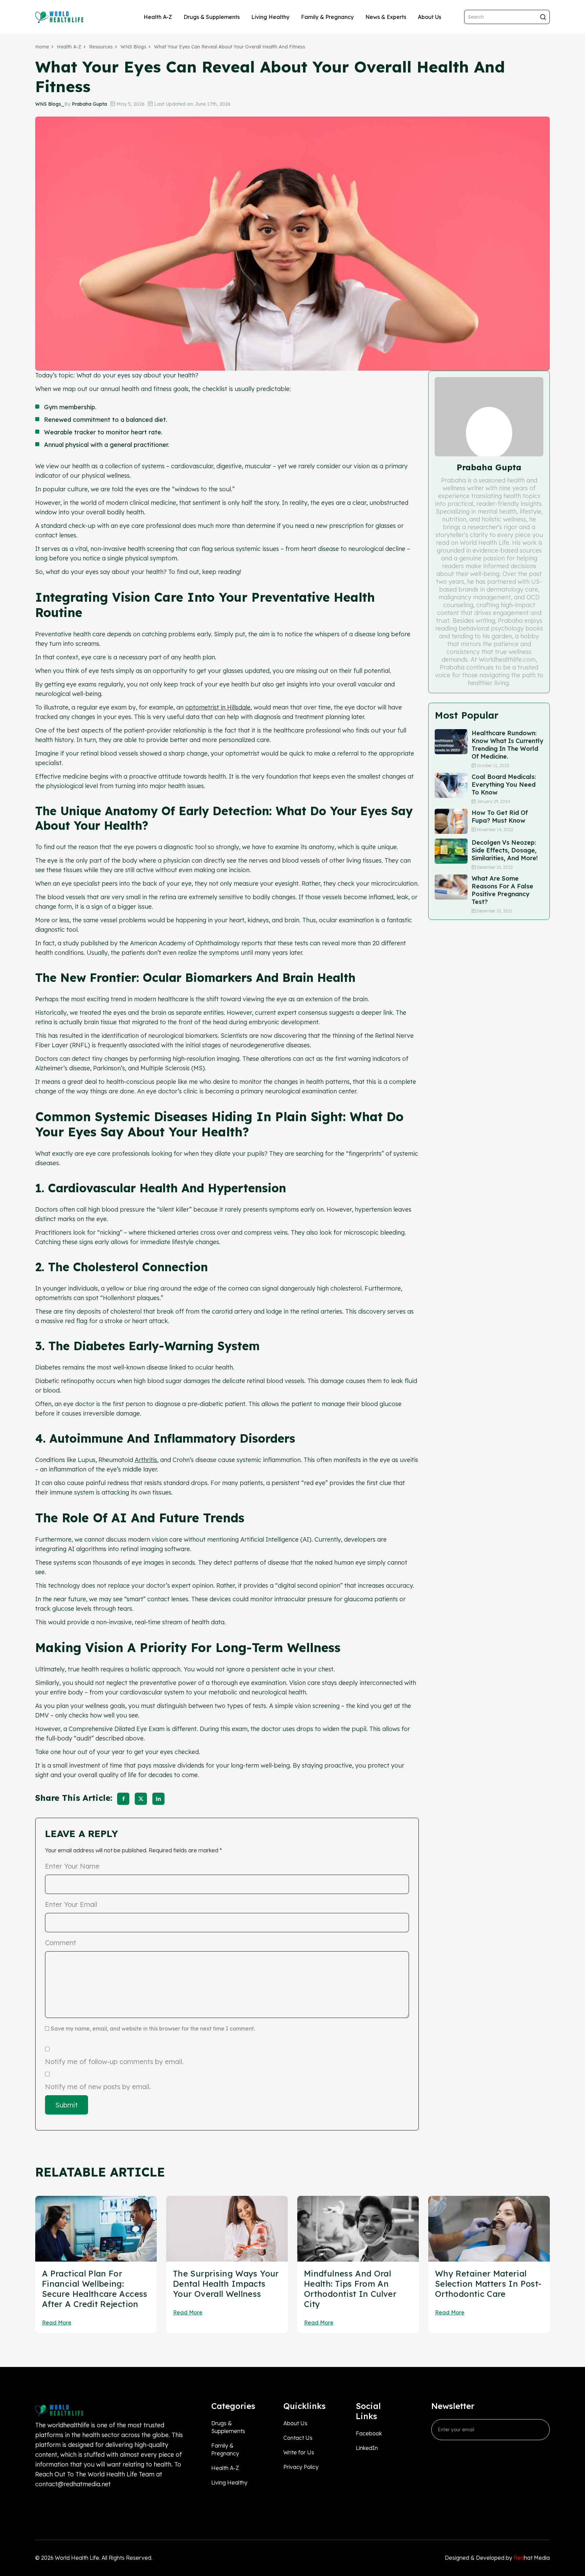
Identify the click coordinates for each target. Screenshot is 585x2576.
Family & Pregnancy (327, 17)
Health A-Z (158, 17)
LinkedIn (367, 2448)
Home (42, 47)
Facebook (369, 2433)
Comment (61, 1943)
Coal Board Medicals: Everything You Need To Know (504, 785)
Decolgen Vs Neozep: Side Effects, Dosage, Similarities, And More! (505, 850)
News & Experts (386, 17)
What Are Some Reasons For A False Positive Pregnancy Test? (502, 890)
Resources (101, 47)
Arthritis (146, 1460)
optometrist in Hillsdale (218, 707)
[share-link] (123, 1799)
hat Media (532, 2558)
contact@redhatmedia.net (73, 2484)
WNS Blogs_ (50, 104)
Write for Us (299, 2452)
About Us (429, 17)
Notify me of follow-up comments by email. (114, 2062)
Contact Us (298, 2438)
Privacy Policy (301, 2467)
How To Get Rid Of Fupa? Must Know (500, 817)
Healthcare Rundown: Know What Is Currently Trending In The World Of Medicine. (507, 745)
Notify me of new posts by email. (98, 2087)
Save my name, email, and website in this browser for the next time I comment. (153, 2028)
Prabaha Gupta (89, 104)
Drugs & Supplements (212, 17)
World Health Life (77, 2558)
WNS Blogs (133, 47)
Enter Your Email (71, 1904)
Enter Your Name (72, 1866)
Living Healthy (270, 17)
